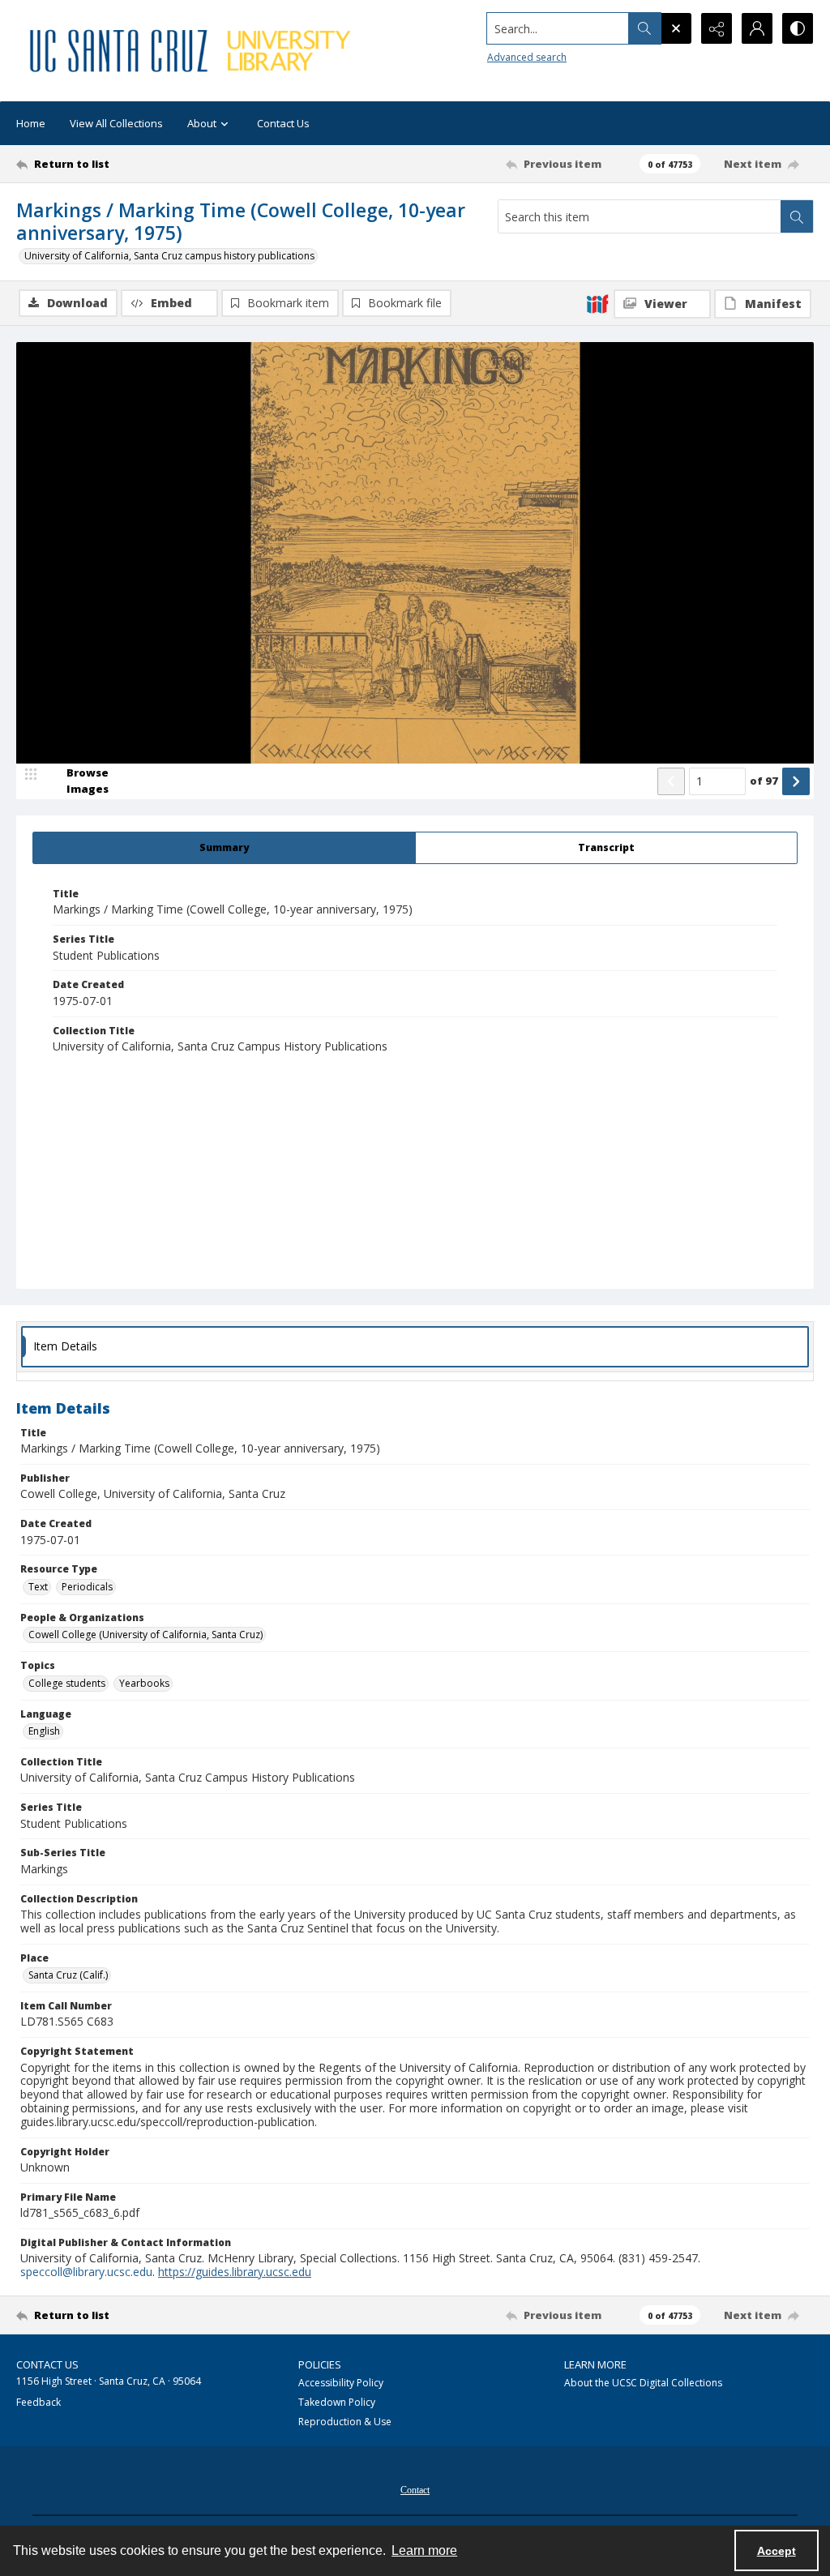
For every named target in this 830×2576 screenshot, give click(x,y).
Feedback (39, 2402)
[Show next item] (796, 781)
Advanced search (527, 57)
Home (31, 123)
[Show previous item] (671, 781)
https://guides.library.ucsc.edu (235, 2272)
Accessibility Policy (341, 2383)
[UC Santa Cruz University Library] (192, 51)
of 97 (764, 781)
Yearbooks (144, 1683)
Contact (415, 2490)
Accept (777, 2551)
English (44, 1731)
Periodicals (87, 1587)
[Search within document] (797, 216)
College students (67, 1683)
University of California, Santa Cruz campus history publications (169, 256)
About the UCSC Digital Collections (643, 2383)
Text (38, 1587)
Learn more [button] (424, 2550)
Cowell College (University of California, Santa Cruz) (145, 1635)
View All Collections (116, 123)
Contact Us (283, 123)
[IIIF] (597, 303)
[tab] (224, 848)
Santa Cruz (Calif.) (68, 1975)
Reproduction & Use (345, 2422)
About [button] (202, 123)
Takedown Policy (337, 2402)
